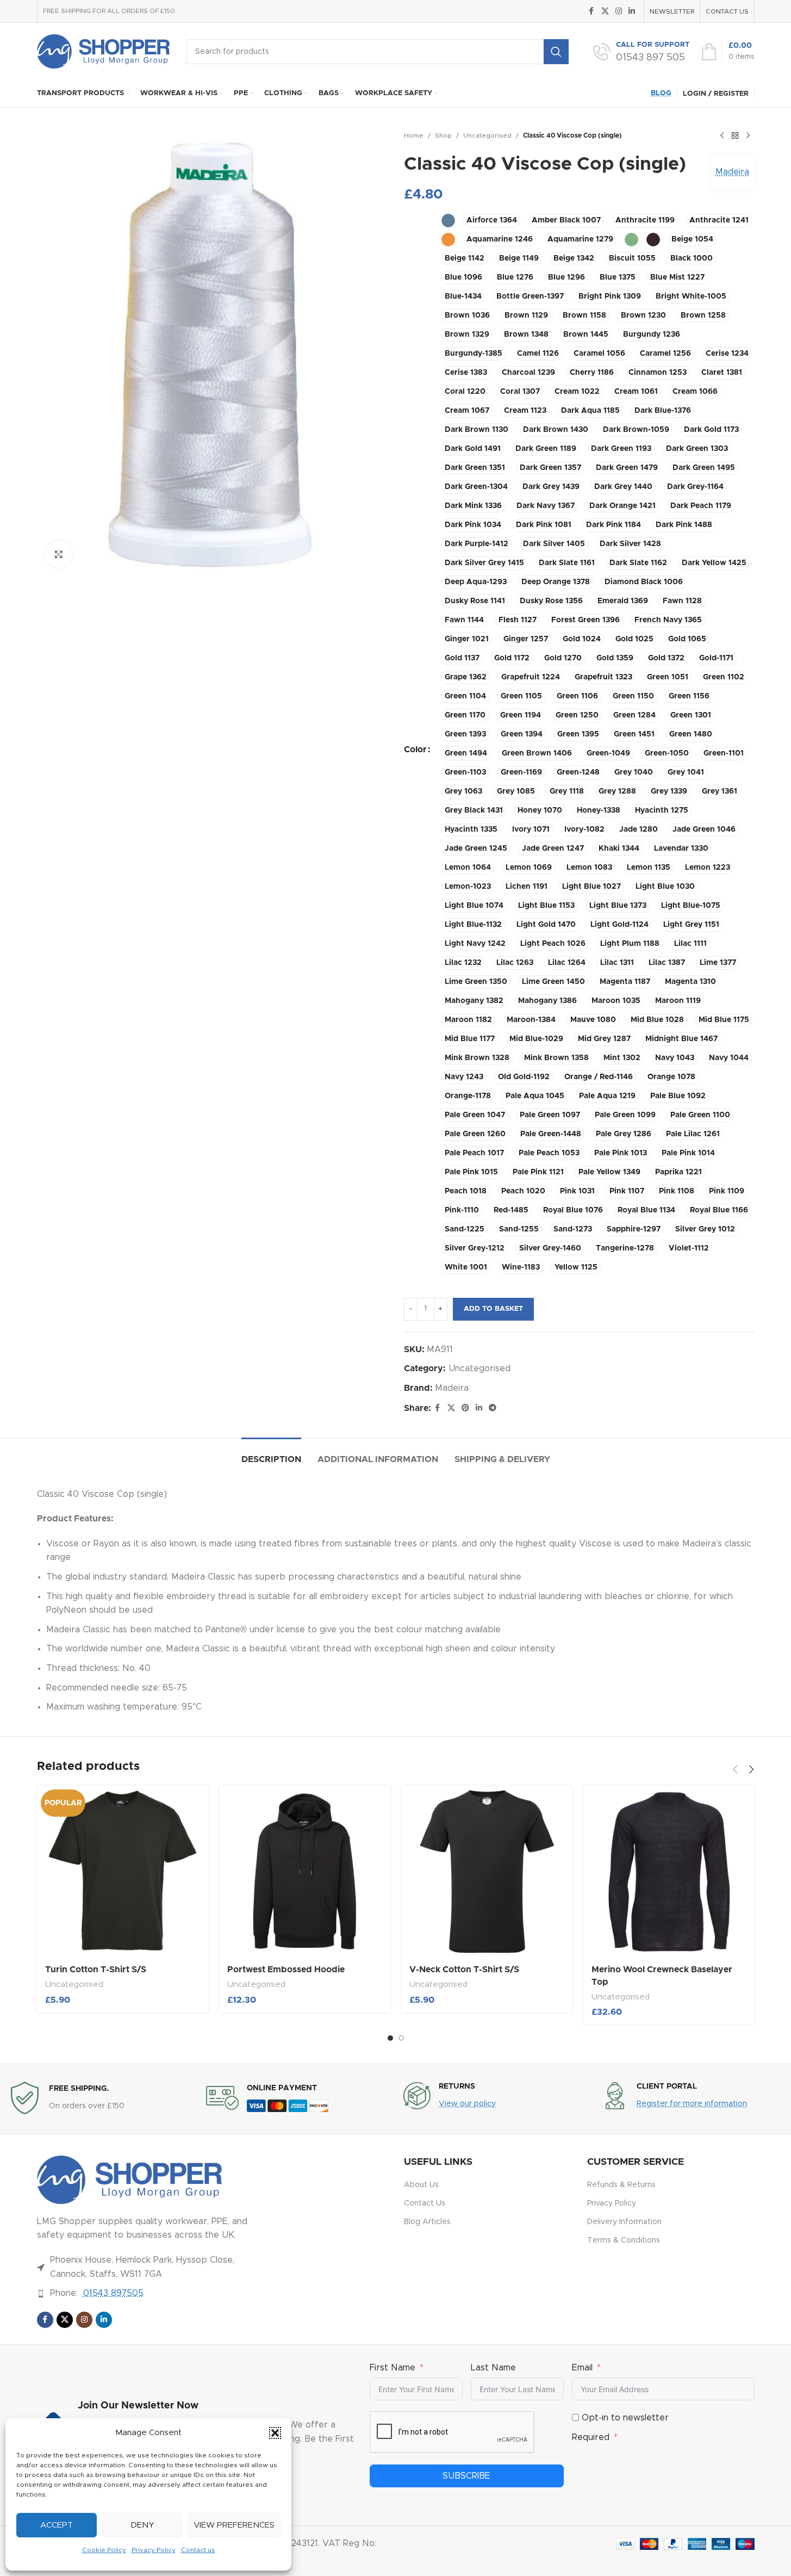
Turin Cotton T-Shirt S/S (96, 1970)
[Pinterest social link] (465, 1408)
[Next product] (748, 136)
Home (414, 135)
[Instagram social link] (619, 11)
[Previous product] (722, 136)
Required (591, 2437)
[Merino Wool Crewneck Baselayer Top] (669, 1871)
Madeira (732, 172)
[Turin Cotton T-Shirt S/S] (123, 1871)
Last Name (493, 2368)
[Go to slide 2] (401, 2038)
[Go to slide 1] (390, 2038)
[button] (275, 2433)
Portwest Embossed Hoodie (286, 1970)
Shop (443, 135)
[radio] (448, 221)
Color (415, 750)
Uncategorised (487, 135)
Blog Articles (427, 2222)
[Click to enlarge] (59, 554)
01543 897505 (113, 2293)
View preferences (234, 2525)
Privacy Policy (154, 2550)
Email (582, 2368)
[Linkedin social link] (632, 11)
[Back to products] (735, 136)
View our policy (467, 2104)
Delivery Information (624, 2222)
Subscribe (466, 2476)
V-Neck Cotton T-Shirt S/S (464, 1970)
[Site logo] (104, 51)
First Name (393, 2368)
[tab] (271, 1454)
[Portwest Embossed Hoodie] (305, 1871)
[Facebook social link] (591, 11)
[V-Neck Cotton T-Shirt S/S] (487, 1871)
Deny (142, 2525)
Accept (57, 2525)
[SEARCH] (556, 52)
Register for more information (692, 2104)
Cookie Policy (104, 2550)
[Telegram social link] (493, 1408)
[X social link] (605, 11)
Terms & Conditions (624, 2240)
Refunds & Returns (621, 2185)
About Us (421, 2185)
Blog (661, 93)
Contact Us (425, 2203)
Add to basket (493, 1309)
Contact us (198, 2550)
